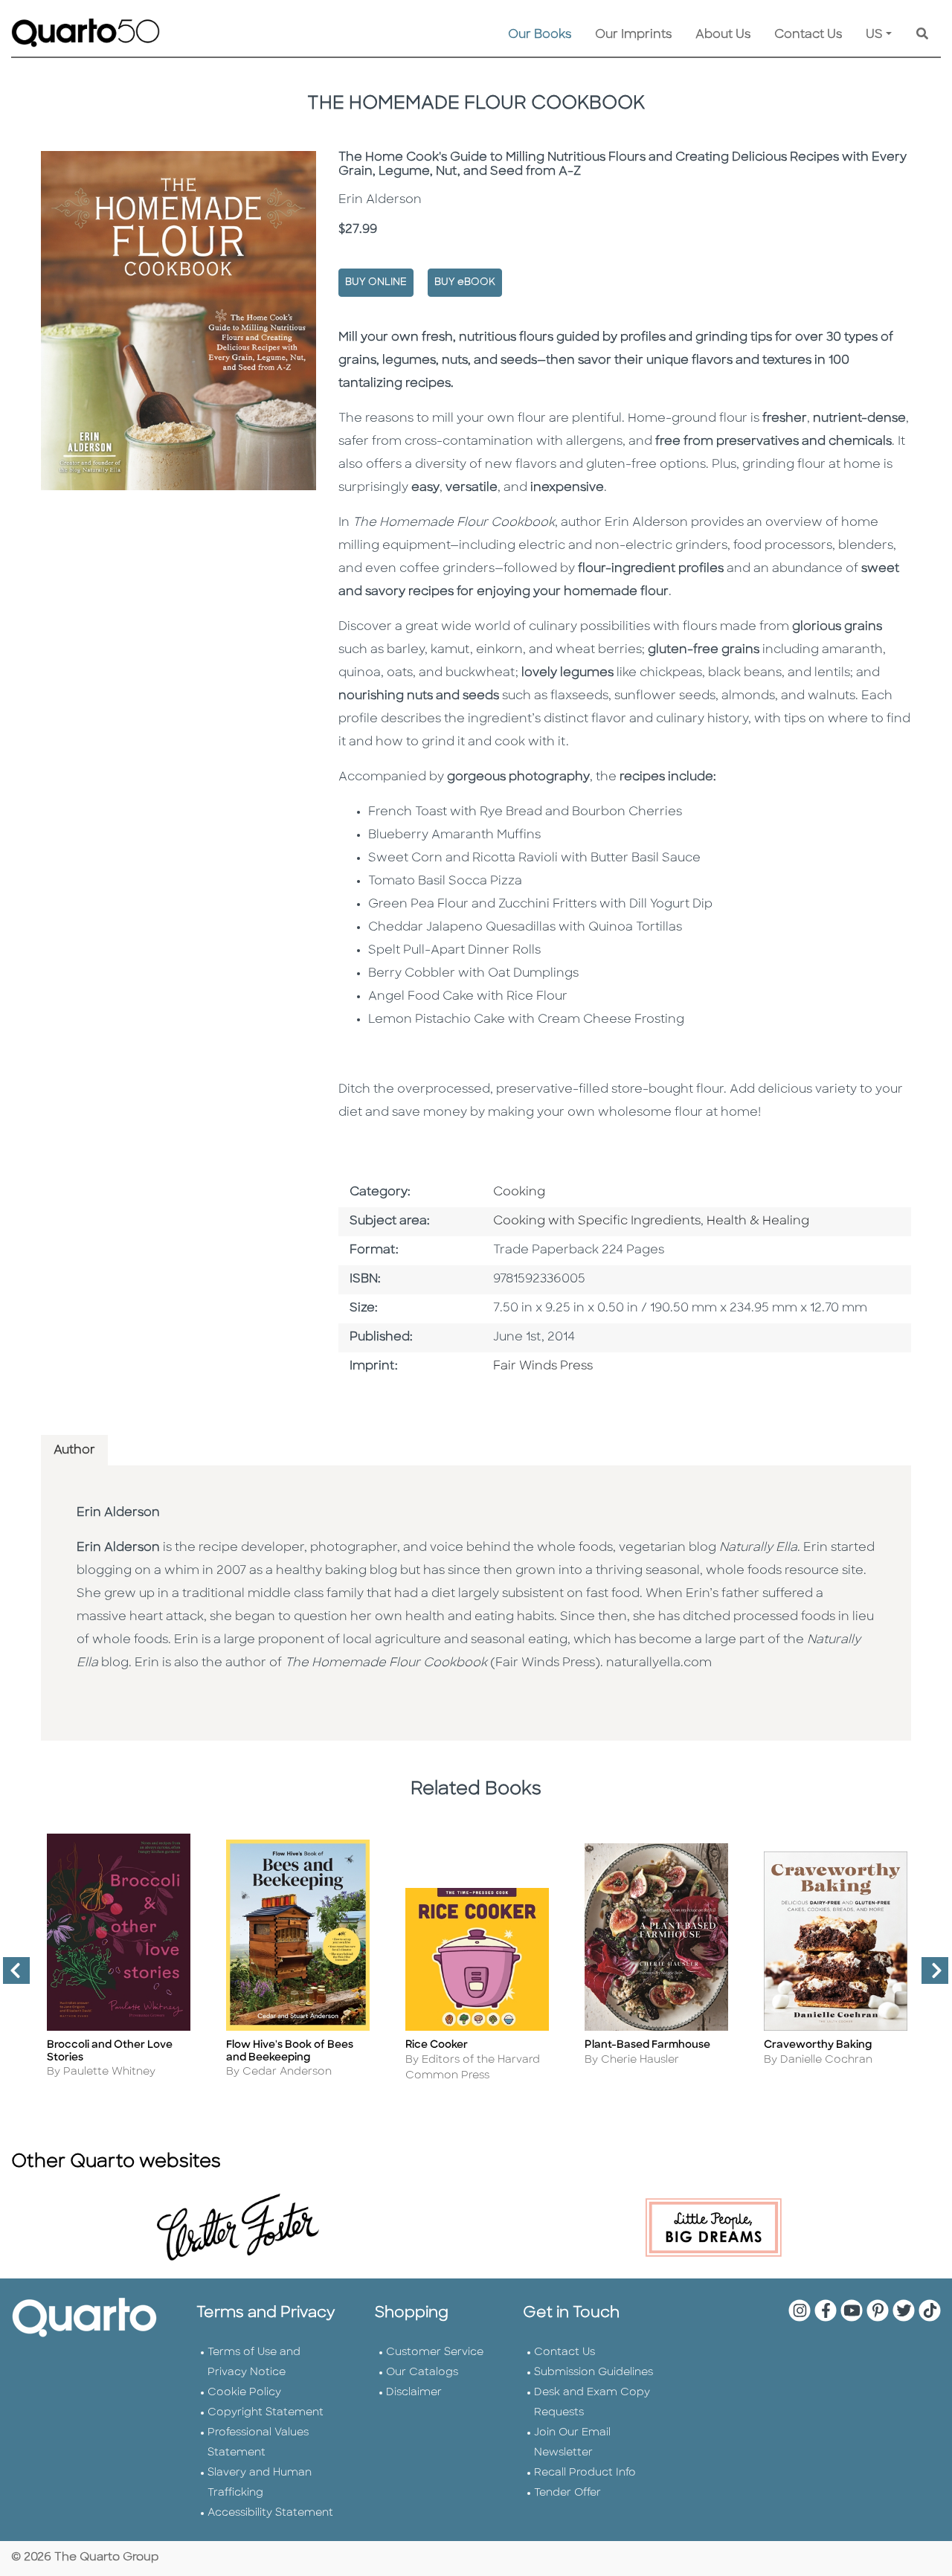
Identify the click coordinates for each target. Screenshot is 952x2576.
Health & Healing (758, 1221)
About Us (723, 35)
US (874, 35)
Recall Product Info (585, 2473)
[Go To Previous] (10, 1976)
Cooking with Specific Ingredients (597, 1221)
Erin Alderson (118, 1513)
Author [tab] (74, 1451)
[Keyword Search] (922, 35)
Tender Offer (567, 2493)
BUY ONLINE (376, 282)
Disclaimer (414, 2393)
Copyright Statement (266, 2413)
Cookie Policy (244, 2393)
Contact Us (808, 35)
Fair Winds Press (543, 1366)
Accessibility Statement (270, 2513)
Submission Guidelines (594, 2373)
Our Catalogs (422, 2373)
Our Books (540, 35)
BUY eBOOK (465, 282)
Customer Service (435, 2352)
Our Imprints (633, 35)
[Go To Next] (929, 1976)
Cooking (519, 1192)
